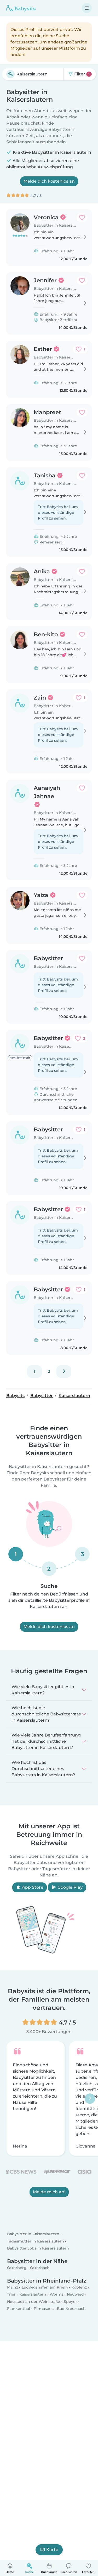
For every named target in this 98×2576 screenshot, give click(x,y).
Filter (81, 74)
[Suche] (10, 74)
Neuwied (75, 2294)
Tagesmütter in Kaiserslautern (36, 2241)
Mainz (13, 2287)
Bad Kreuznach (71, 2309)
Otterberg (17, 2268)
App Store (32, 1887)
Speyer (70, 2302)
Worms (56, 2294)
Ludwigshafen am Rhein (45, 2287)
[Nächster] (64, 1372)
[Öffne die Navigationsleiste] (87, 8)
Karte (52, 2550)
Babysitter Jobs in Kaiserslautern (38, 2248)
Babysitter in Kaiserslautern (33, 2234)
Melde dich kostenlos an (49, 181)
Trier (11, 2294)
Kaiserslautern (33, 2294)
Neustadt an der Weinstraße (34, 2302)
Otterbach (40, 2268)
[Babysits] (21, 8)
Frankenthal (19, 2309)
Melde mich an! (49, 2192)
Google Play (70, 1887)
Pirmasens (44, 2309)
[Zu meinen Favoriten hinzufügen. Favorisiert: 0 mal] (82, 217)
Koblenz (79, 2287)
